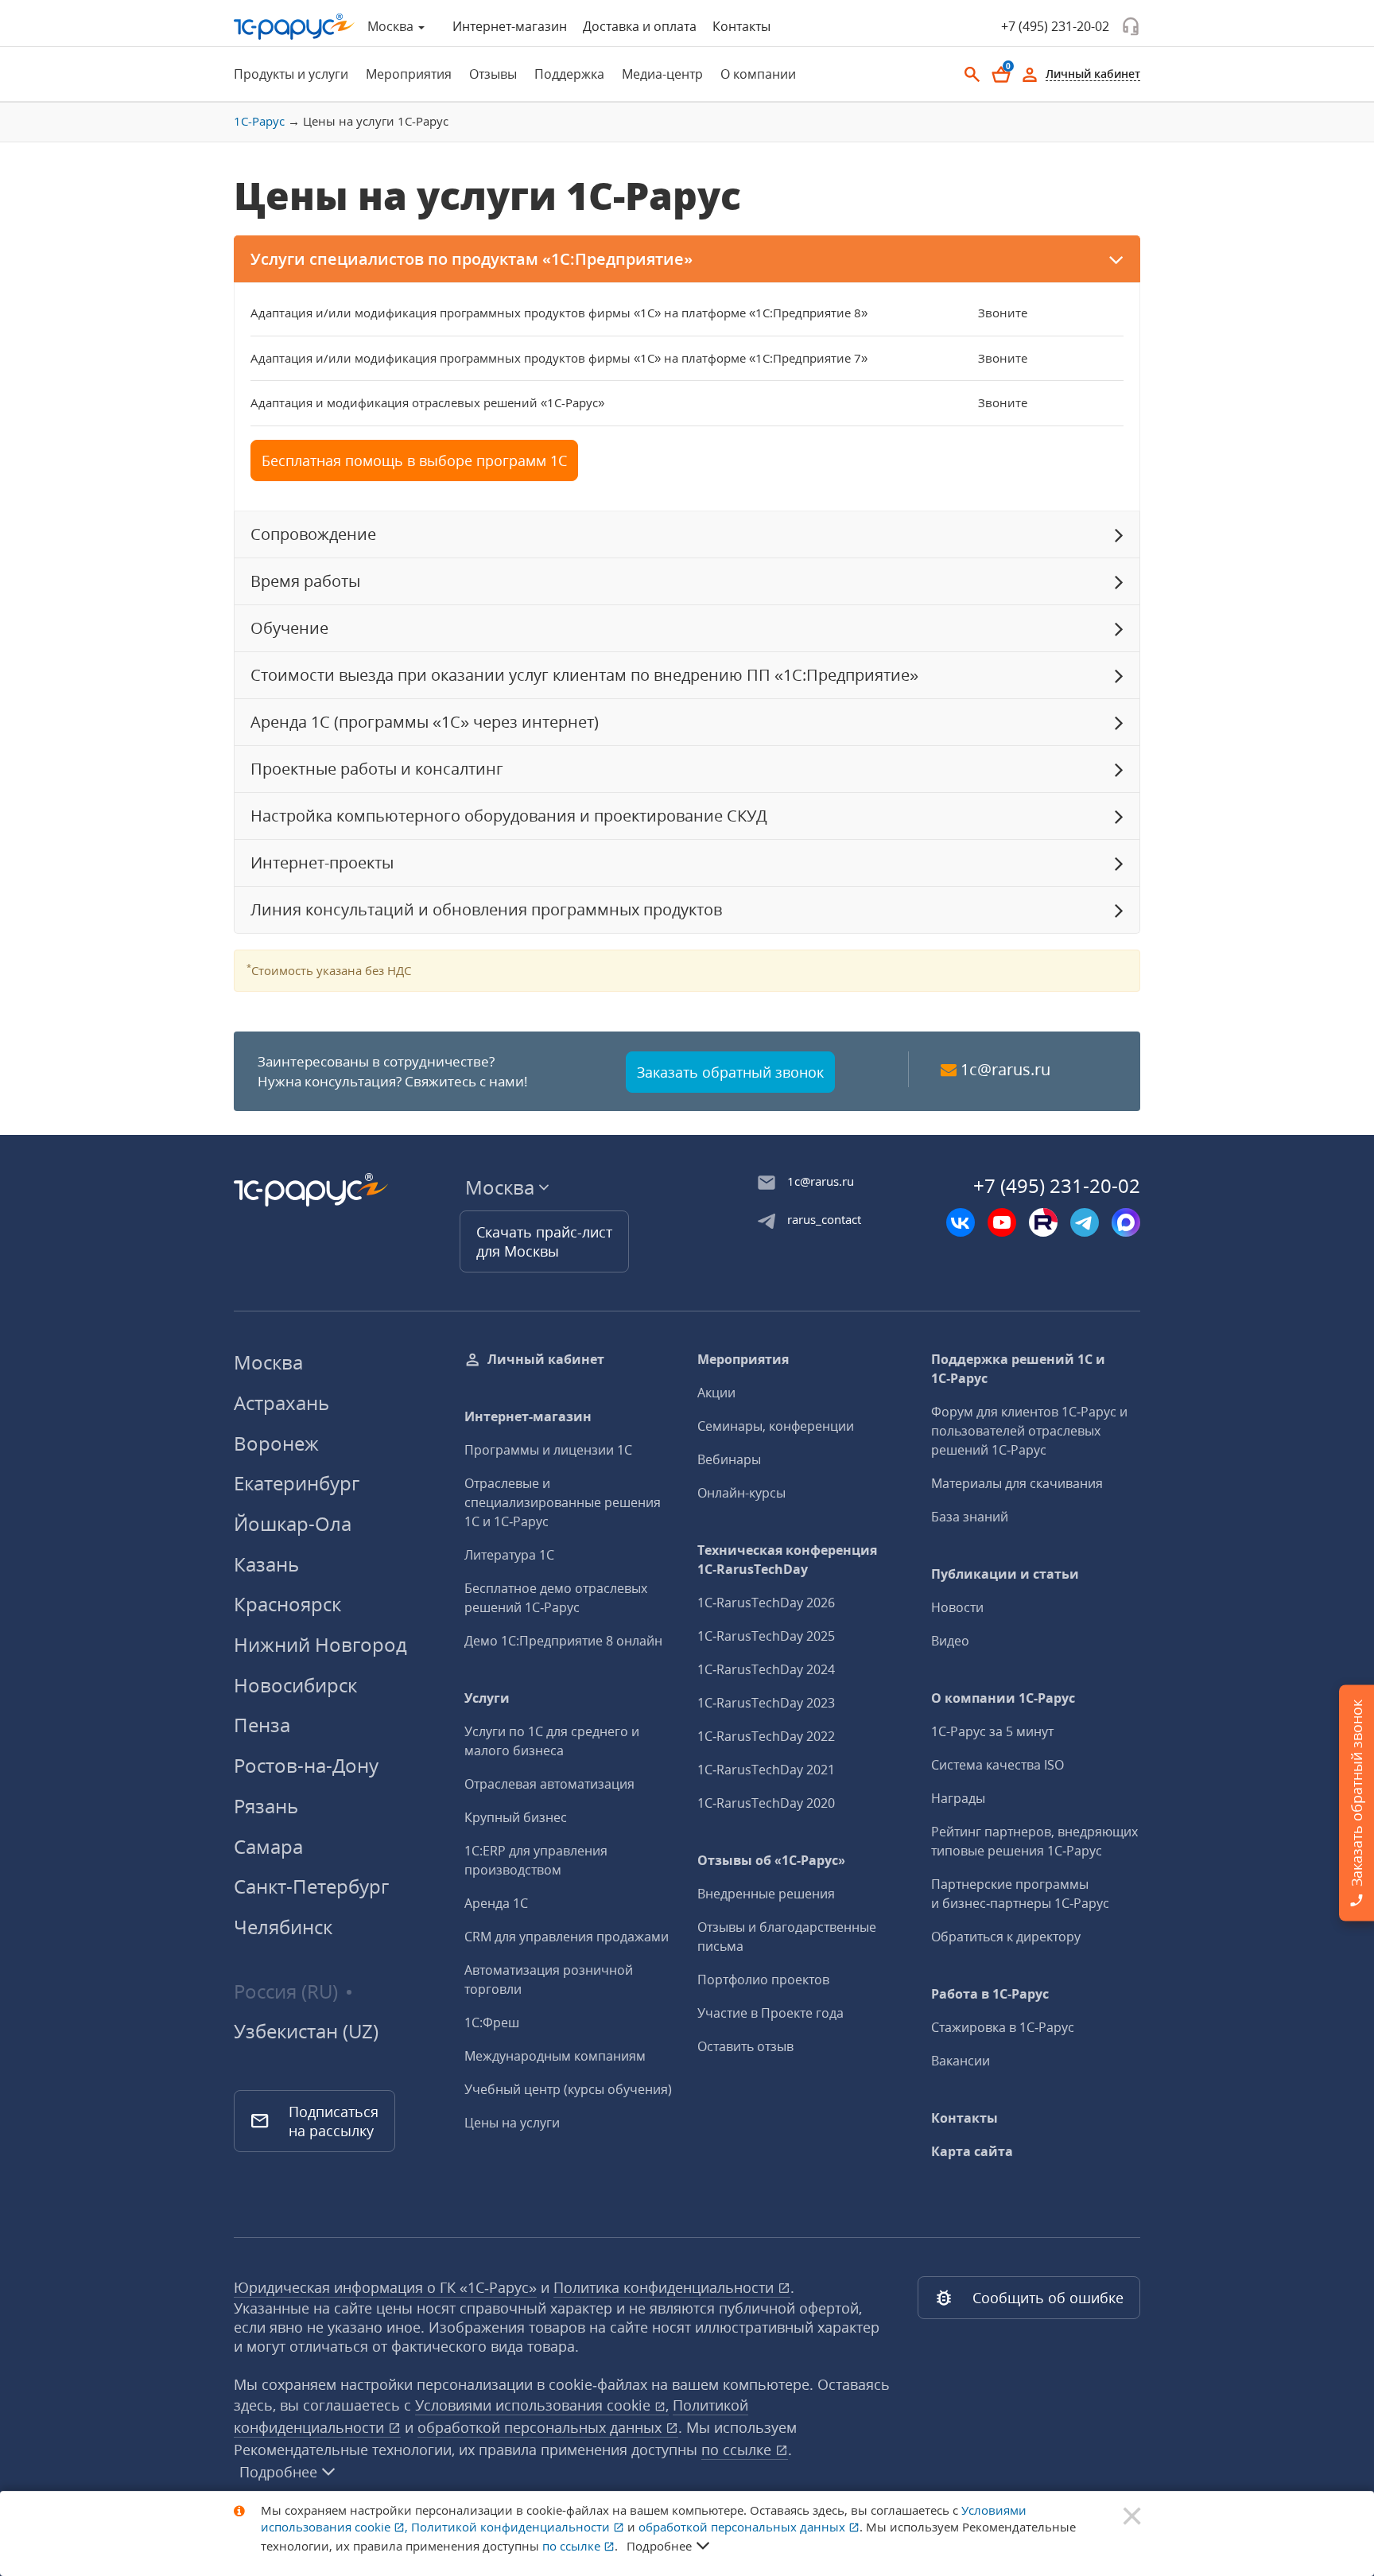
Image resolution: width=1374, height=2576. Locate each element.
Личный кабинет (546, 1359)
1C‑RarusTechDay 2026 (766, 1603)
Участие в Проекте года (770, 2013)
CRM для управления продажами (567, 1937)
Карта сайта (972, 2151)
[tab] (286, 74)
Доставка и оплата (640, 26)
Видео (950, 1641)
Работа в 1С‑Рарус (990, 1994)
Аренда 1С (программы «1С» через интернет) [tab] (425, 722)
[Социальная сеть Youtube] (1002, 1222)
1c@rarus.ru (1005, 1069)
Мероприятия (743, 1359)
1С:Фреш (492, 2022)
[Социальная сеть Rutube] (1043, 1222)
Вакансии (961, 2061)
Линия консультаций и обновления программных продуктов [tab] (486, 909)
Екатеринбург (297, 1483)
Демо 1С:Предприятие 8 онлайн (563, 1641)
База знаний (970, 1517)
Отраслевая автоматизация (549, 1784)
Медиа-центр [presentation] (662, 74)
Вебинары (729, 1459)
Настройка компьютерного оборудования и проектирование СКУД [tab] (509, 816)
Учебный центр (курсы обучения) (568, 2089)
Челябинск (283, 1927)
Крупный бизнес (516, 1817)
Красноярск (287, 1604)
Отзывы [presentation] (493, 74)
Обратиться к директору (1006, 1937)
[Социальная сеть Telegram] (1085, 1222)
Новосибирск (295, 1685)
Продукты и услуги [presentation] (291, 74)
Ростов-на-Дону (306, 1765)
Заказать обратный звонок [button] (730, 1072)
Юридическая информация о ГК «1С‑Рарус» (385, 2287)
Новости (957, 1607)
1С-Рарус (259, 121)
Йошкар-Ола (293, 1523)
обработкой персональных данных (541, 2427)
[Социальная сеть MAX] (1126, 1222)
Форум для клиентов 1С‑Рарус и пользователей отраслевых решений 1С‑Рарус (1029, 1431)
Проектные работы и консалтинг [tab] (377, 769)
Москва (268, 1362)
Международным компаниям (555, 2056)
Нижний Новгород (320, 1644)
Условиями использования (542, 2405)
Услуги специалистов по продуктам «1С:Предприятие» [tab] (472, 259)
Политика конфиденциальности (666, 2287)
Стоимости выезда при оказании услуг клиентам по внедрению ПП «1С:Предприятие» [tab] (584, 675)
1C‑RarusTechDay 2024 (766, 1669)
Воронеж (276, 1443)
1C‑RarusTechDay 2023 (766, 1703)
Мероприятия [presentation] (409, 74)
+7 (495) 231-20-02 (1055, 26)
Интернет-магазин (510, 26)
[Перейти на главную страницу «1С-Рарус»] (294, 27)
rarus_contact (824, 1219)
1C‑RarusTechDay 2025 (766, 1636)
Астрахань (281, 1403)
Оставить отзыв (745, 2046)
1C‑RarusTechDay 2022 (766, 1736)
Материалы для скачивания (1017, 1483)
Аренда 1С (496, 1903)
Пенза (262, 1725)
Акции (716, 1393)
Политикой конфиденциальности (512, 2527)
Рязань (266, 1806)
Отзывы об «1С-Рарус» (771, 1860)
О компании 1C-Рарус (1003, 1698)
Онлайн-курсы (741, 1493)
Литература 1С (509, 1555)
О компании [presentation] (758, 74)
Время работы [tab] (305, 581)
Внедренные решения (766, 1894)
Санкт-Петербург (311, 1886)
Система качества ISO (998, 1765)
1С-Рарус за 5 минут (992, 1731)
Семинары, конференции (776, 1426)
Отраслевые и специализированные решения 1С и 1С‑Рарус (563, 1502)
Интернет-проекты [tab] (322, 863)
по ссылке (738, 2450)
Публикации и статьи (1005, 1574)
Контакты (741, 26)
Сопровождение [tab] (313, 534)
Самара (268, 1846)
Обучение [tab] (289, 628)
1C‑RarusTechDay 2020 (766, 1803)
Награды (958, 1798)
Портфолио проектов (763, 1980)
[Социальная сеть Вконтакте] (961, 1222)
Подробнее (278, 2472)
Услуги (487, 1698)
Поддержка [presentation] (569, 74)
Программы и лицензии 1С (548, 1450)
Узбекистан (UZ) (306, 2031)
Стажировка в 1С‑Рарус (1003, 2027)
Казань (266, 1564)
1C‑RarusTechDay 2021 (766, 1770)
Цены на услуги (512, 2123)
